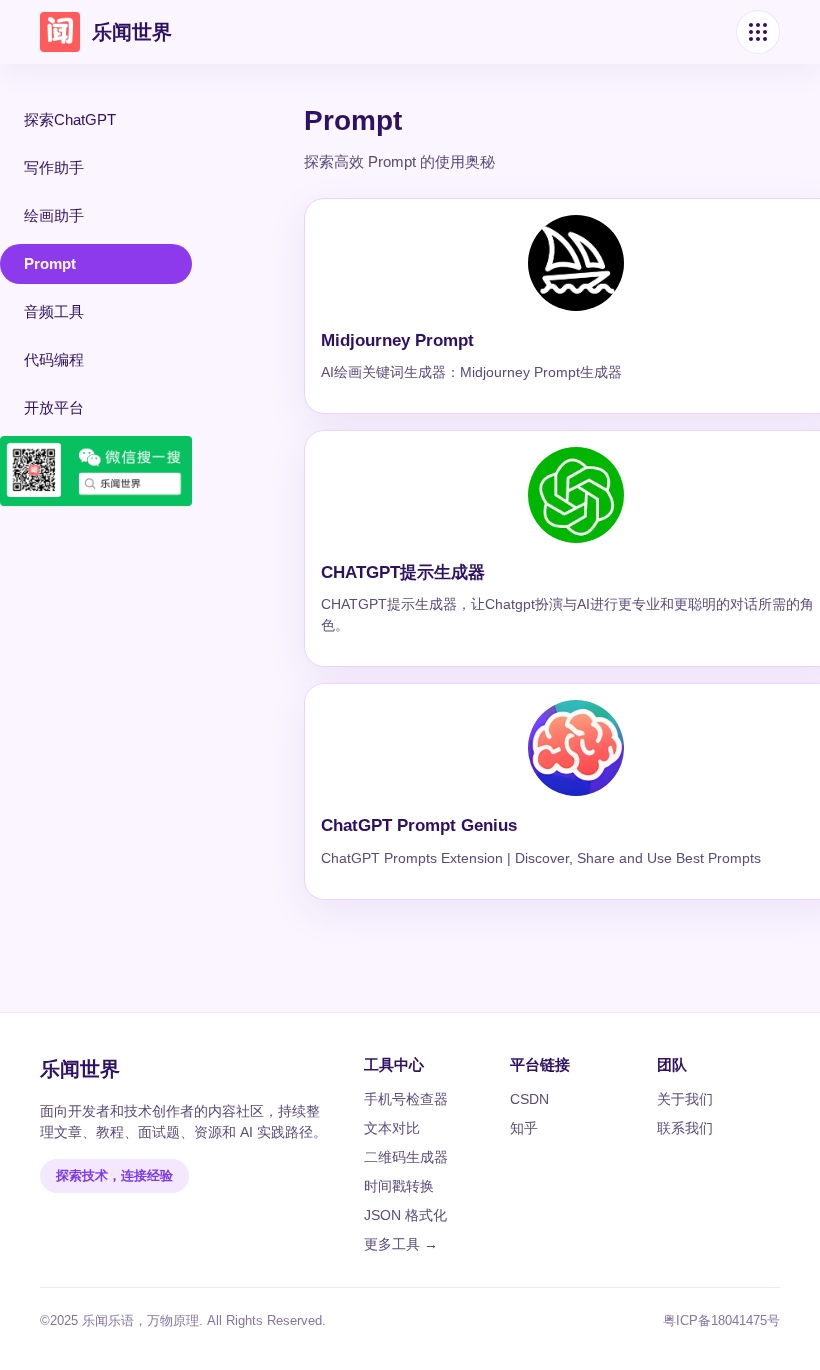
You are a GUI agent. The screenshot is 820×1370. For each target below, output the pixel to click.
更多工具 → (401, 1244)
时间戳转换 (399, 1186)
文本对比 (392, 1128)
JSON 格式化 (405, 1215)
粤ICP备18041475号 (721, 1320)
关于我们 (685, 1099)
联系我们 (685, 1128)
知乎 (524, 1128)
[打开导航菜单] (758, 32)
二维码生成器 (406, 1157)
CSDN (529, 1099)
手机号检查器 (406, 1099)
